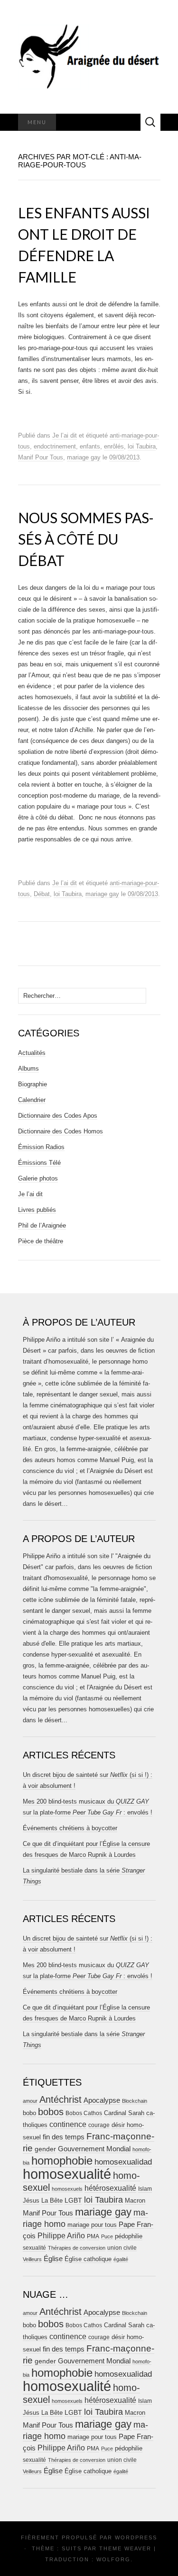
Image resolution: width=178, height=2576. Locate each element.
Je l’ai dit (65, 435)
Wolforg (113, 2559)
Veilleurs (32, 2259)
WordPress (136, 2537)
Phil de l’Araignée (42, 1225)
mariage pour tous (92, 2225)
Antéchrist (61, 2099)
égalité (121, 2259)
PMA (93, 2236)
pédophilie (129, 2236)
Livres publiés (37, 1210)
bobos (51, 2112)
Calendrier (32, 1100)
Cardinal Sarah (124, 2113)
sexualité (34, 2248)
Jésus (31, 2200)
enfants (90, 446)
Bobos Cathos (84, 2113)
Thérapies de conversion (77, 2248)
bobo (29, 2113)
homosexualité (67, 2174)
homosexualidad (123, 2162)
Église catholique (88, 2259)
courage (99, 2125)
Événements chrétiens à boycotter (70, 1828)
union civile (122, 2248)
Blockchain (135, 2101)
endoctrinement (55, 446)
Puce (107, 2236)
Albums (28, 1068)
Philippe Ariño (61, 2236)
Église (53, 2259)
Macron (135, 2200)
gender (45, 2149)
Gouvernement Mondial (94, 2149)
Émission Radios (41, 1147)
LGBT (73, 2200)
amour (30, 2101)
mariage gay (84, 457)
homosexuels (67, 2189)
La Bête (52, 2201)
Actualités (32, 1053)
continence (68, 2124)
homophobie (62, 2161)
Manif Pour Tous (41, 457)
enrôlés (114, 446)
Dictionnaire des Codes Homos (61, 1131)
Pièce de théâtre (41, 1241)
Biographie (33, 1084)
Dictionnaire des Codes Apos (58, 1116)
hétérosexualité (110, 2188)
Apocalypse (102, 2100)
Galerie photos (38, 1178)
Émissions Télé (39, 1163)
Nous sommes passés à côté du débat (86, 539)
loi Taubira (142, 446)
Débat (42, 894)
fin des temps (64, 2137)
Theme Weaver (125, 2548)
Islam (145, 2189)
